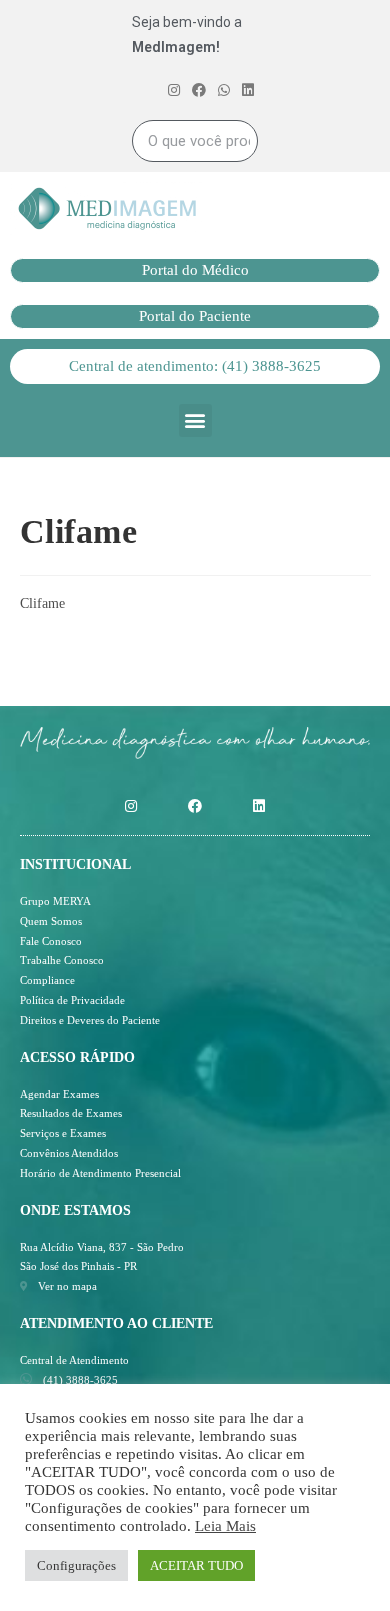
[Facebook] (195, 806)
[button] (195, 270)
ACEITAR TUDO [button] (196, 1565)
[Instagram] (131, 806)
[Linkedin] (259, 806)
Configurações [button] (76, 1565)
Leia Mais (225, 1526)
